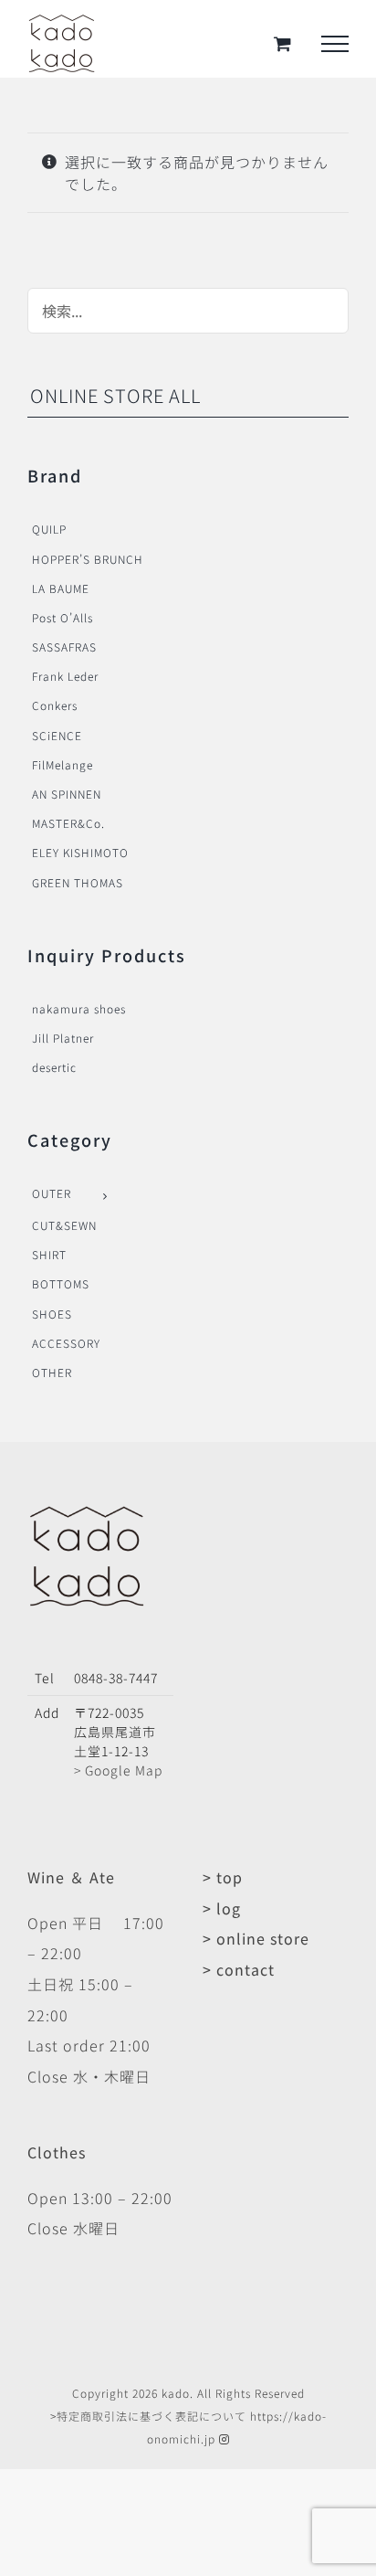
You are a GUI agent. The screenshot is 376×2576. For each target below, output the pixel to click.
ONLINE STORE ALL (115, 395)
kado (176, 2393)
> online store (256, 1938)
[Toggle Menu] (335, 44)
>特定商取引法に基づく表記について (148, 2416)
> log (222, 1908)
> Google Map (118, 1770)
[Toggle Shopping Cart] (283, 43)
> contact (239, 1969)
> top (223, 1877)
